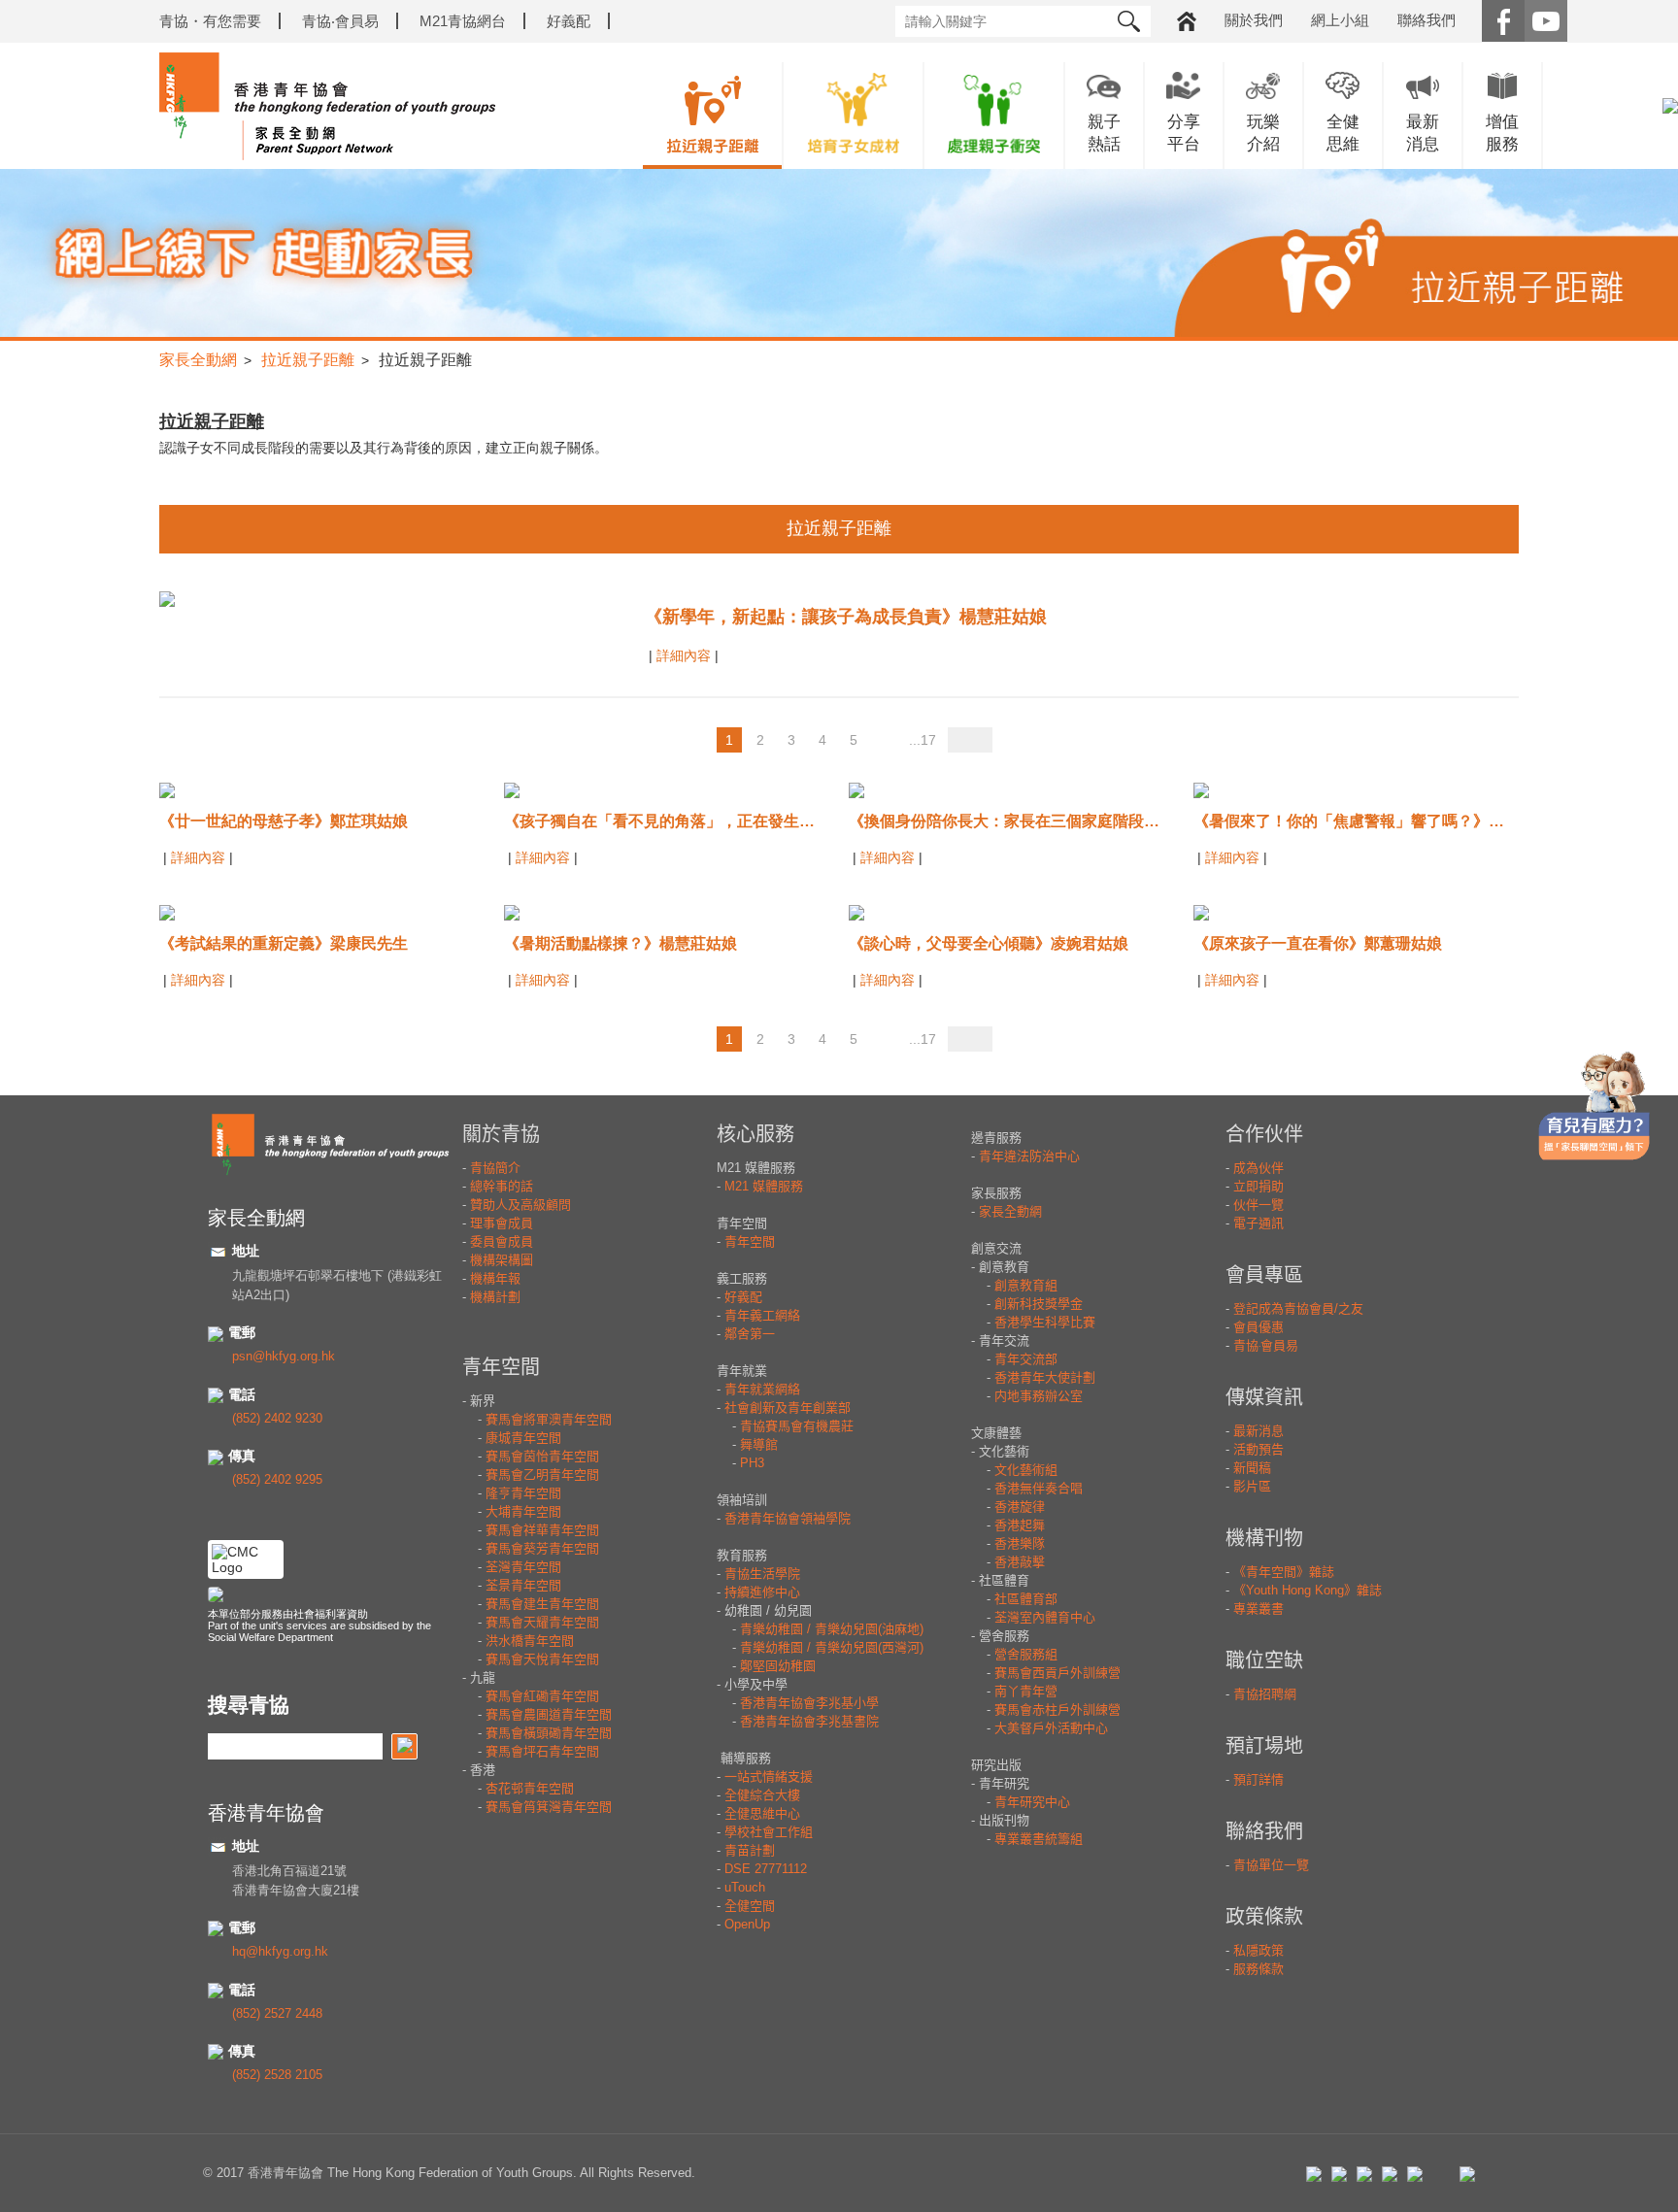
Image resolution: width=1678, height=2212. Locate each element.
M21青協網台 (463, 21)
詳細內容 (686, 655)
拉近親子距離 (308, 360)
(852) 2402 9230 (277, 1418)
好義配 (569, 21)
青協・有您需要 (210, 21)
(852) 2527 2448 (277, 2013)
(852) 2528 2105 (277, 2075)
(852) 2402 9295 (277, 1479)
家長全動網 (198, 360)
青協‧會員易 (340, 21)
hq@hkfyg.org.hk (280, 1951)
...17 (923, 740)
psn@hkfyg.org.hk (284, 1356)
